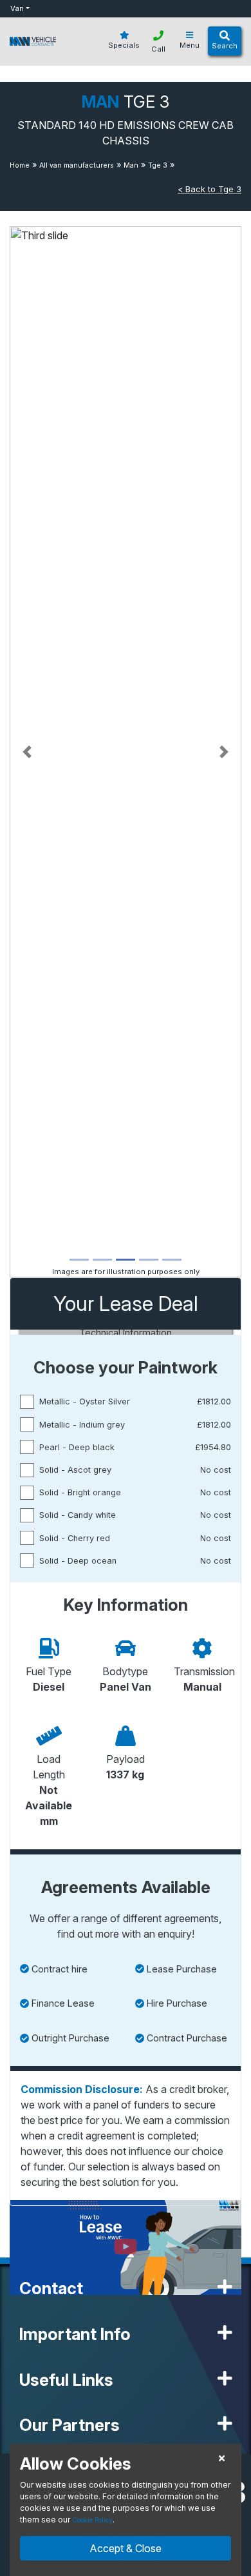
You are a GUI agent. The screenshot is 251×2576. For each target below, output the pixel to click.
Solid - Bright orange (80, 1492)
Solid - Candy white (78, 1515)
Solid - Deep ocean (78, 1561)
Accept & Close (126, 2548)
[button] (27, 752)
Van (17, 8)
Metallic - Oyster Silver (85, 1401)
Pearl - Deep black (77, 1447)
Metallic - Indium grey (82, 1425)
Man (131, 165)
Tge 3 (158, 165)
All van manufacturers (77, 165)
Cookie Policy (92, 2520)
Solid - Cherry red (75, 1538)
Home (20, 165)
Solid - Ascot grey (75, 1470)
